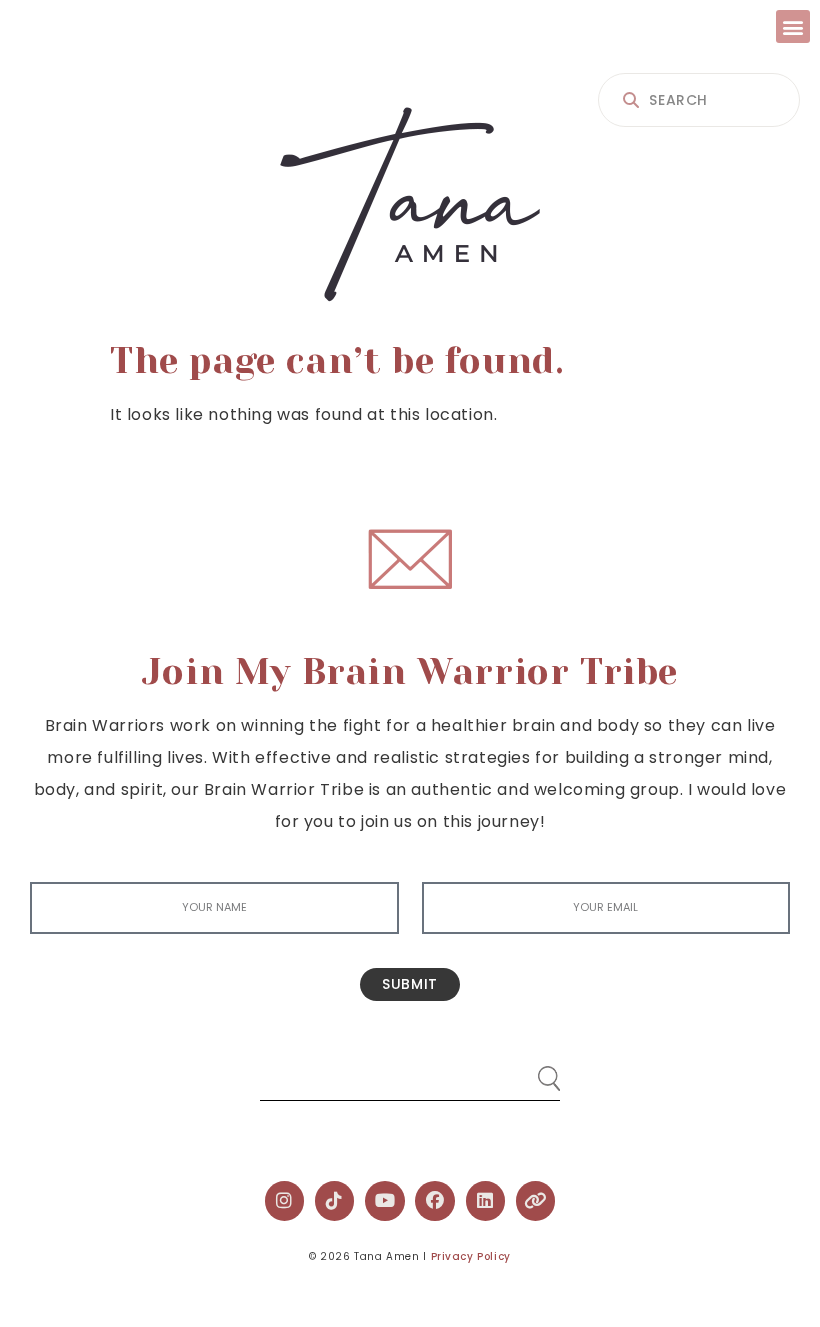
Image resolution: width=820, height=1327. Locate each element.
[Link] (536, 1201)
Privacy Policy (471, 1256)
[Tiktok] (335, 1201)
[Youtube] (385, 1201)
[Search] (530, 1070)
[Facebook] (435, 1201)
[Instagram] (285, 1201)
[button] (793, 26)
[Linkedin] (486, 1201)
